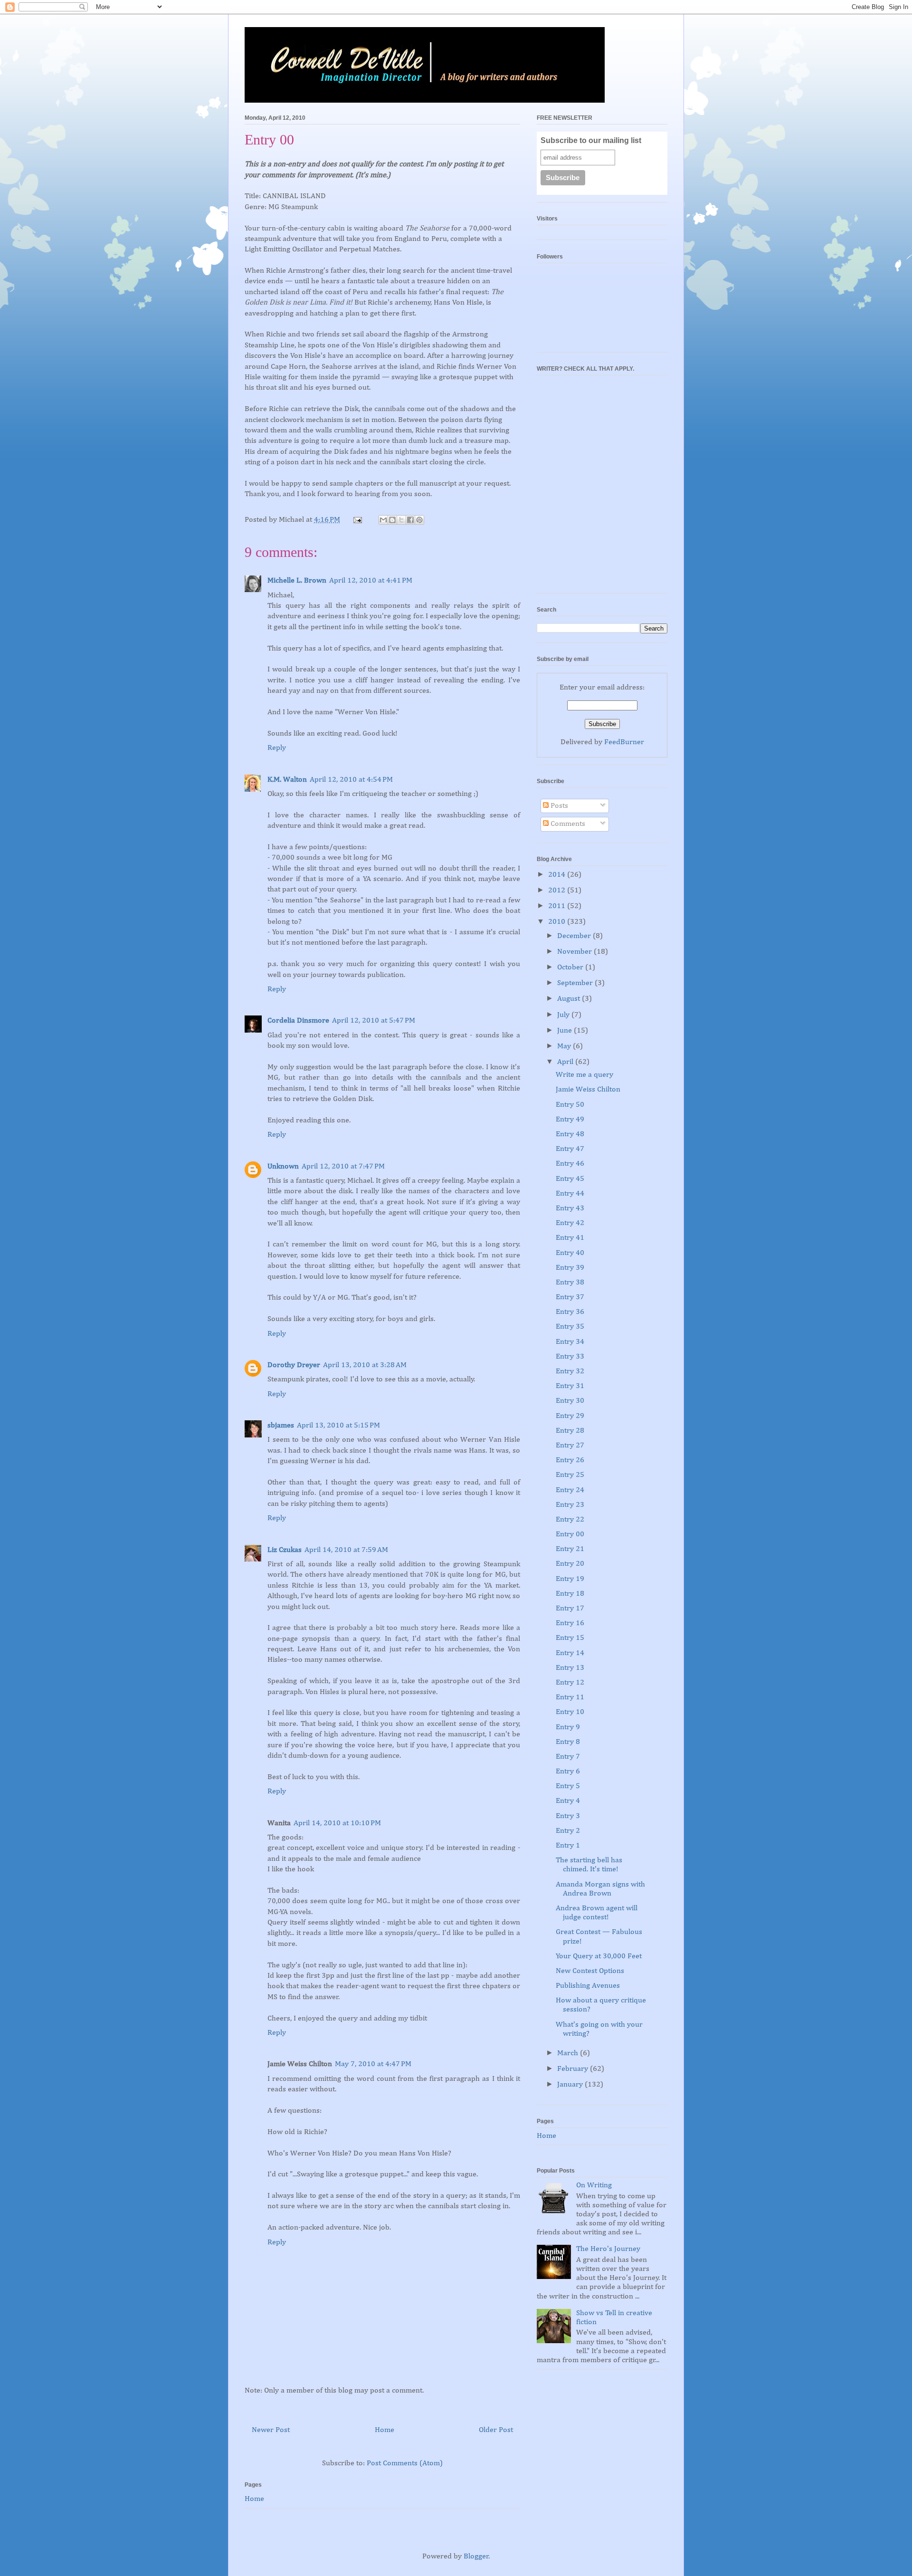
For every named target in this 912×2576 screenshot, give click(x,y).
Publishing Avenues (588, 1986)
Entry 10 (570, 1712)
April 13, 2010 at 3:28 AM (365, 1365)
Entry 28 (570, 1431)
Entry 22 (570, 1520)
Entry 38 (570, 1283)
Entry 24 (570, 1490)
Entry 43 (570, 1208)
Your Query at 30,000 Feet (599, 1956)
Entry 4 (568, 1801)
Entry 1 (568, 1846)
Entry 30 (570, 1401)
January (571, 2085)
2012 (558, 891)
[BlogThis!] (392, 520)
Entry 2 (568, 1831)
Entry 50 (570, 1105)
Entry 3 (568, 1816)
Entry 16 (570, 1623)
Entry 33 (570, 1357)
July (564, 1015)
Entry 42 (570, 1223)
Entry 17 (570, 1609)
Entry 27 (570, 1446)
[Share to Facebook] (410, 520)
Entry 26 (570, 1460)
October (571, 967)
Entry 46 (570, 1164)
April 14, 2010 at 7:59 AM (346, 1550)
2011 (558, 906)
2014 (558, 875)
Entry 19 (570, 1579)
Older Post (496, 2430)
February (574, 2069)
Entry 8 (568, 1742)
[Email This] (383, 520)
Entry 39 (570, 1268)
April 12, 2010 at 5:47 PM (374, 1021)
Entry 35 (570, 1327)
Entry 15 (570, 1638)
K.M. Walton (287, 780)
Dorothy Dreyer (294, 1365)
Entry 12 (570, 1683)
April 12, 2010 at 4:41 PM (371, 581)
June (565, 1031)
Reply (277, 748)
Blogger (476, 2557)
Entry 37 (570, 1297)
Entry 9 (568, 1727)
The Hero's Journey (608, 2249)
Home (385, 2430)
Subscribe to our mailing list (591, 140)
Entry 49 (570, 1120)
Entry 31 (570, 1386)
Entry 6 (568, 1772)
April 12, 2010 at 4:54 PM (351, 780)
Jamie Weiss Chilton (588, 1090)
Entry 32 (570, 1371)
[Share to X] (401, 520)
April (566, 1062)
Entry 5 (568, 1786)
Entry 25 (570, 1475)
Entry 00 (570, 1534)
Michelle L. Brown (297, 581)
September (576, 983)
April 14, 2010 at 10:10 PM (337, 1823)
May (565, 1046)
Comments (567, 824)
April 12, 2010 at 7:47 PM (343, 1167)
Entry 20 (570, 1564)
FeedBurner (624, 742)
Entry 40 (570, 1253)
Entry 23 (570, 1505)
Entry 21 (570, 1549)
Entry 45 (570, 1179)
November (575, 952)
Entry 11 (570, 1697)
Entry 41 (570, 1238)
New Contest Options (590, 1971)
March (569, 2053)
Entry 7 (568, 1757)
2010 (558, 922)
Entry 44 (570, 1194)
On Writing (594, 2185)
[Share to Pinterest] (419, 520)
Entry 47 (570, 1149)
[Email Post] (357, 520)
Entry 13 (570, 1668)
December (575, 936)
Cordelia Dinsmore (298, 1021)
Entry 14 (570, 1653)
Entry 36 (570, 1312)
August (570, 999)
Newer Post (271, 2430)
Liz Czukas (285, 1550)
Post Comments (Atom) (405, 2463)
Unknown (283, 1167)
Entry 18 (570, 1594)
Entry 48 (570, 1134)
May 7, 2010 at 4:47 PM (373, 2064)
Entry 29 (570, 1416)
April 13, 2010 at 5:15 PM (338, 1426)
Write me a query (584, 1075)
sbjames (281, 1426)
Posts (558, 806)
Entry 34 (570, 1342)
